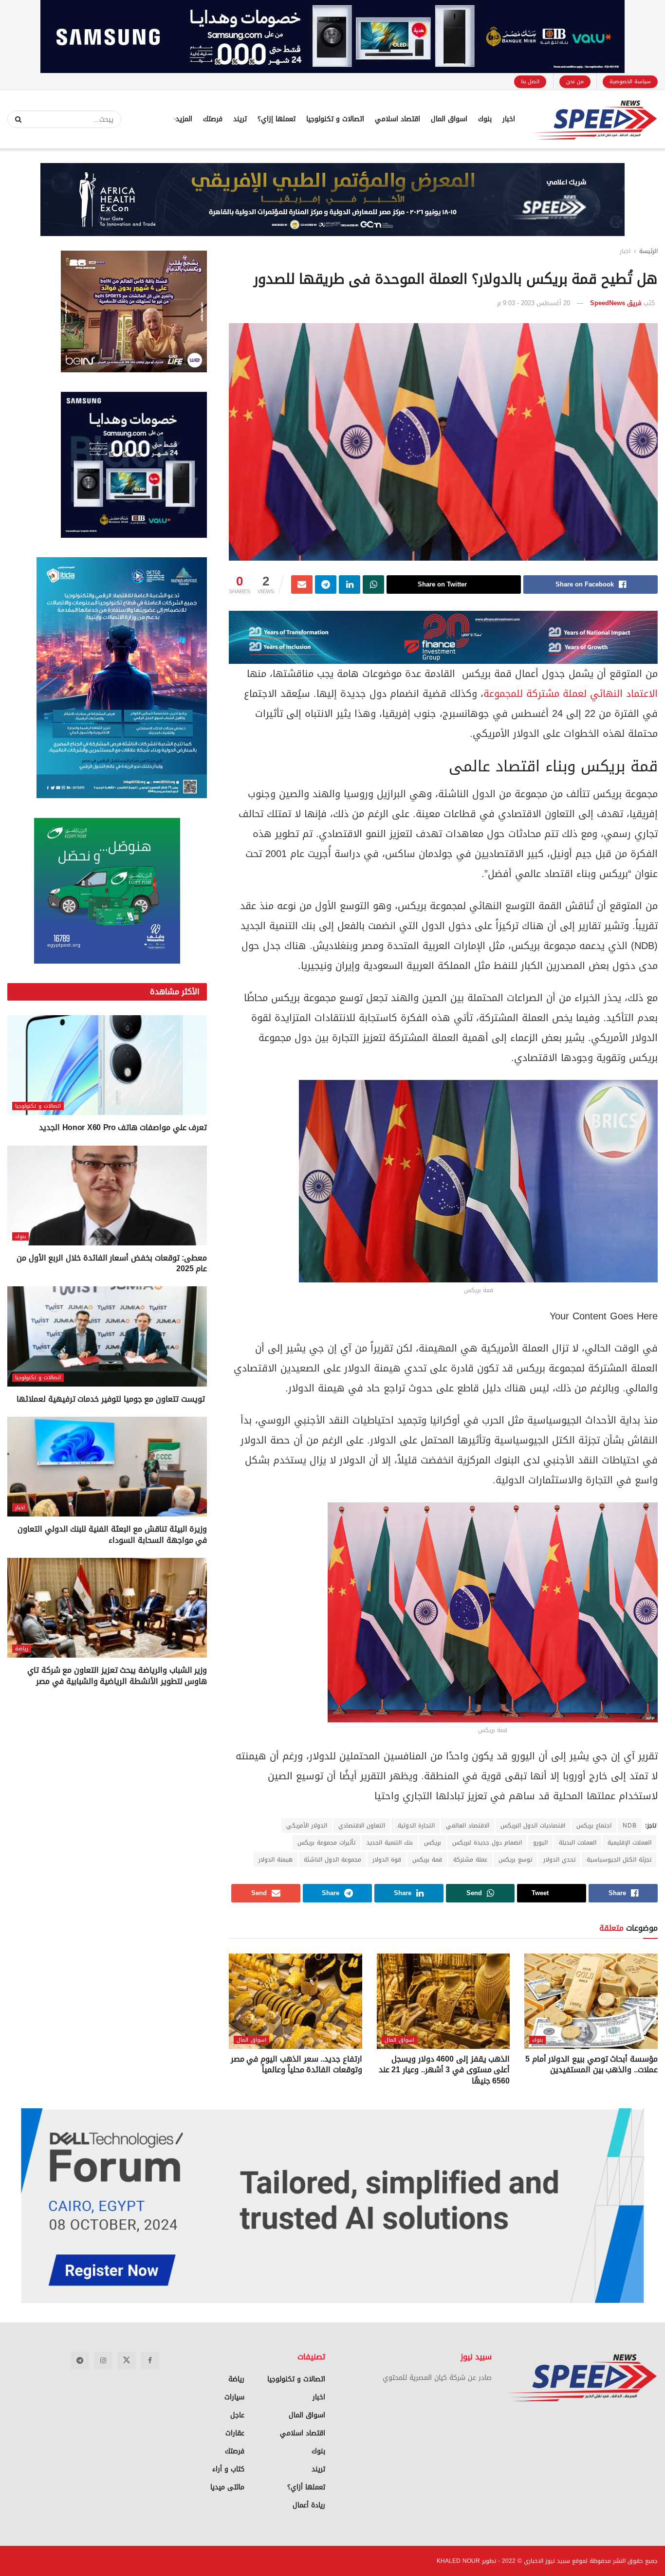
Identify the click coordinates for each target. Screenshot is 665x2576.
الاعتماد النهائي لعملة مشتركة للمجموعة (571, 694)
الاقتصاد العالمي (468, 1826)
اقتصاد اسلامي (397, 119)
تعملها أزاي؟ (306, 2487)
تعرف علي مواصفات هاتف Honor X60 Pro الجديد (123, 1127)
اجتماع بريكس (594, 1826)
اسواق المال (449, 119)
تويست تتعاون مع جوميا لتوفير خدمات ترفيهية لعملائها (112, 1399)
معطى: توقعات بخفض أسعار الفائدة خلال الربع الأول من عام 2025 (112, 1263)
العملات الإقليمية (629, 1843)
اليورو (540, 1843)
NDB (630, 1826)
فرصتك (213, 119)
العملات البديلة (578, 1843)
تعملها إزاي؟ (277, 119)
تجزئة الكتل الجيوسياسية (619, 1860)
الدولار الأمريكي (307, 1826)
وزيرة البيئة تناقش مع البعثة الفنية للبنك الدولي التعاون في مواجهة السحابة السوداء (112, 1534)
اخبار (509, 119)
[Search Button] (15, 119)
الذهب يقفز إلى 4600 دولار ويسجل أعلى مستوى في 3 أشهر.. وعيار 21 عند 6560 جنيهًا (444, 2070)
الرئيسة (648, 251)
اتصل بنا (530, 82)
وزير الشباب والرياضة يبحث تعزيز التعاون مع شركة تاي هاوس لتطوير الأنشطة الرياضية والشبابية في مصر (117, 1675)
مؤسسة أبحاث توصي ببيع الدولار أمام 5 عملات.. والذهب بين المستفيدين (591, 2064)
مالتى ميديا (227, 2487)
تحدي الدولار (559, 1860)
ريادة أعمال (309, 2505)
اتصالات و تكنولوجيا (335, 119)
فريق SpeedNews (616, 303)
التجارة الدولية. (416, 1826)
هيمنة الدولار (276, 1860)
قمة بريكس (427, 1860)
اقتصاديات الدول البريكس (533, 1826)
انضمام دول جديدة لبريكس (487, 1843)
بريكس (433, 1843)
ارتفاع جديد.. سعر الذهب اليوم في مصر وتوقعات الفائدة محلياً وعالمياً (296, 2064)
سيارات (234, 2397)
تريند (240, 119)
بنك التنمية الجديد (390, 1843)
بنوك (485, 119)
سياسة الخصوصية (630, 82)
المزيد (184, 119)
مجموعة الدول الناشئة (332, 1860)
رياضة (22, 1649)
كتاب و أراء (228, 2469)
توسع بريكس (515, 1860)
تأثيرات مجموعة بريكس (326, 1843)
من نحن (575, 82)
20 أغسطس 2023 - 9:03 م (534, 303)
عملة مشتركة (470, 1860)
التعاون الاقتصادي (362, 1826)
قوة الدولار (387, 1860)
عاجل (237, 2415)
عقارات (235, 2433)
